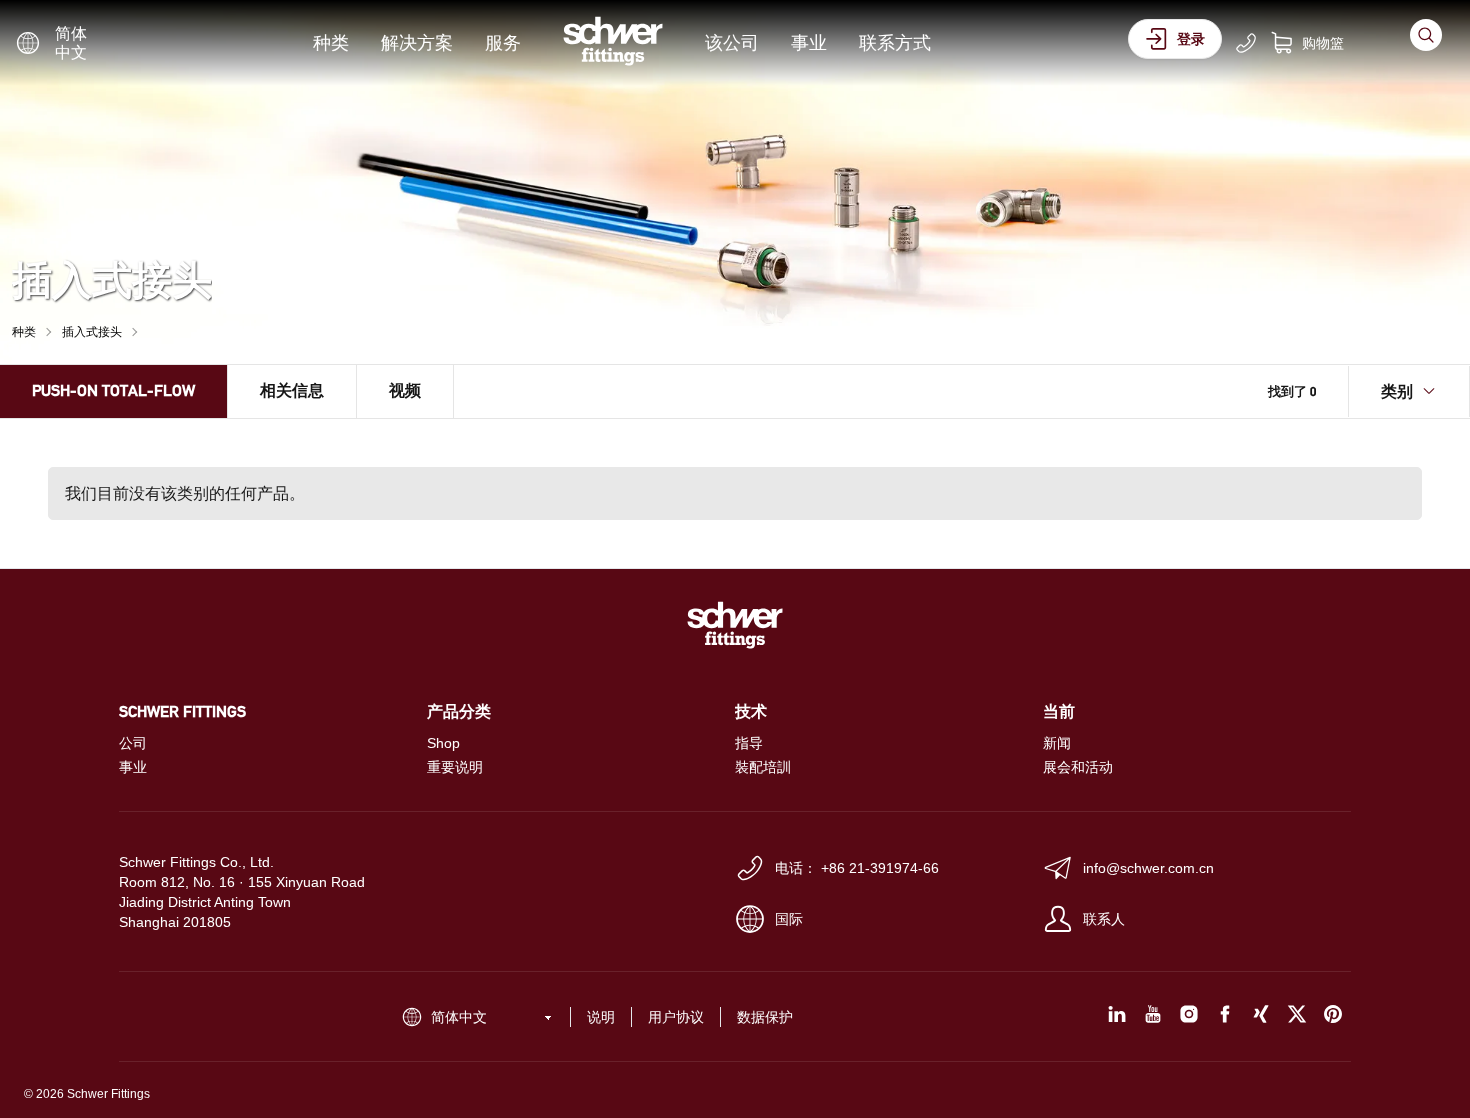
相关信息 (292, 390)
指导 (749, 743)
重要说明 (455, 767)
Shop (443, 743)
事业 (809, 42)
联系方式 (895, 42)
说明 (601, 1017)
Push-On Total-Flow (113, 390)
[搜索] (1426, 35)
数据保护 (765, 1017)
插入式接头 (92, 332)
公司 (133, 743)
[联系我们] (1246, 43)
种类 (331, 42)
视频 (405, 390)
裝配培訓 (763, 767)
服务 (503, 42)
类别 (1397, 391)
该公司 (732, 42)
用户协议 (676, 1017)
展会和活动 (1078, 767)
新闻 (1057, 743)
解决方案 (417, 42)
